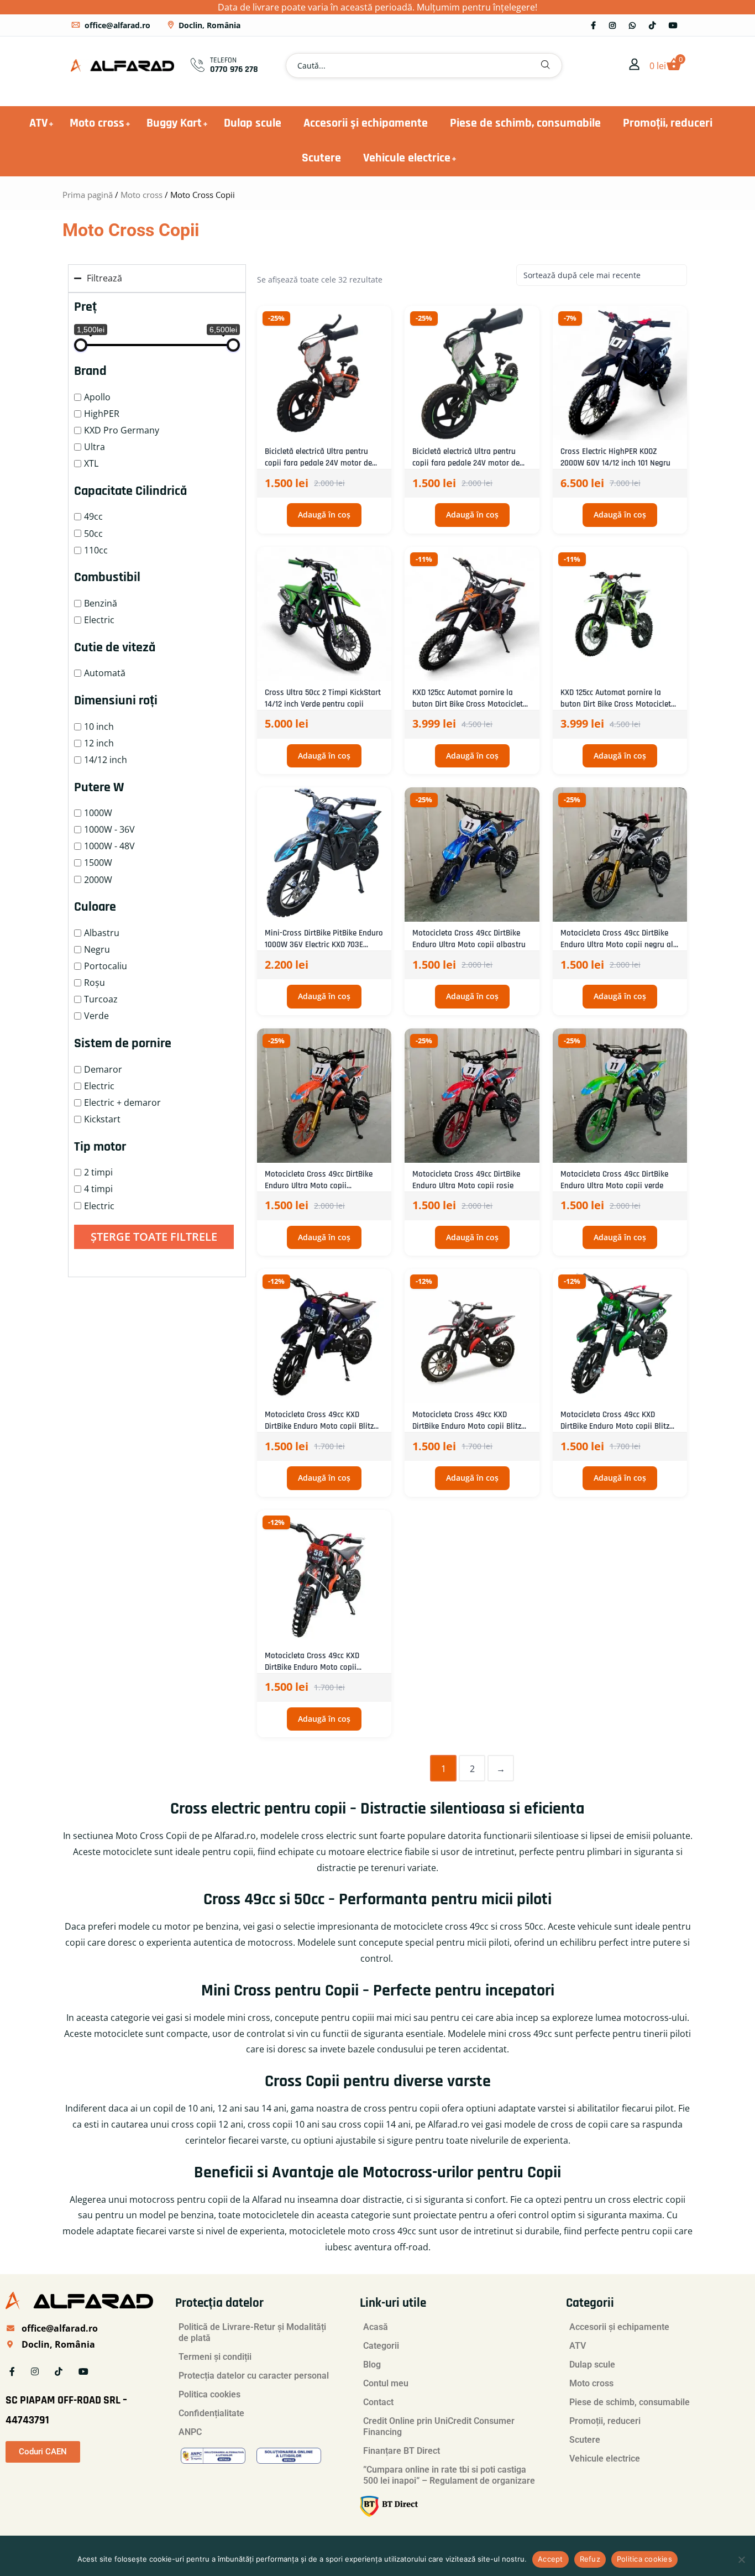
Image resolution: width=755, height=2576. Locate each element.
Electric (99, 620)
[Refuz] (741, 2559)
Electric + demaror (122, 1102)
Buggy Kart (174, 123)
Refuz (590, 2559)
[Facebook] (593, 25)
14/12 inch (106, 760)
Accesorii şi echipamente (366, 123)
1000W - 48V (109, 846)
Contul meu (386, 2383)
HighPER (102, 414)
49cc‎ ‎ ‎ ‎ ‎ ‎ (99, 516)
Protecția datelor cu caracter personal (254, 2376)
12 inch (99, 743)
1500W (98, 863)
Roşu (95, 983)
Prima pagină (88, 195)
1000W (98, 813)
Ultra (95, 447)
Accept (550, 2559)
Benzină (101, 603)
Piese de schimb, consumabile (525, 123)
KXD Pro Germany (122, 430)
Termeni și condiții (215, 2357)
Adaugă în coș (324, 514)
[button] (546, 66)
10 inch (99, 727)
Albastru (102, 933)
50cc (93, 534)
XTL (91, 463)
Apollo (97, 397)
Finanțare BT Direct (402, 2451)
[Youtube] (673, 25)
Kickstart (102, 1119)
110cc (96, 550)
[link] (635, 65)
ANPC (190, 2432)
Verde (96, 1016)
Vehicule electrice (407, 158)
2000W (98, 880)
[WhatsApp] (632, 25)
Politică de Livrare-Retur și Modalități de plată (252, 2332)
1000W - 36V (109, 829)
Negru (97, 949)
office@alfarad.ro (117, 25)
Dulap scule (253, 123)
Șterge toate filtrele (154, 1237)
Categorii (381, 2346)
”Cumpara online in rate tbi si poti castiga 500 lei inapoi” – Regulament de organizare (449, 2475)
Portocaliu (106, 966)
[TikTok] (652, 25)
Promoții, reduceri (668, 123)
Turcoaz (101, 999)
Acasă (376, 2327)
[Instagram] (612, 25)
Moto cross (97, 123)
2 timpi (98, 1172)
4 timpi (98, 1189)
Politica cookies (209, 2394)
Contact (378, 2402)
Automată (105, 673)
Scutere (321, 158)
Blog (372, 2365)
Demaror (103, 1069)
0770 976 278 (234, 69)
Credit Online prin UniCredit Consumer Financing (439, 2426)
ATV (38, 123)
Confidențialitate (211, 2413)
